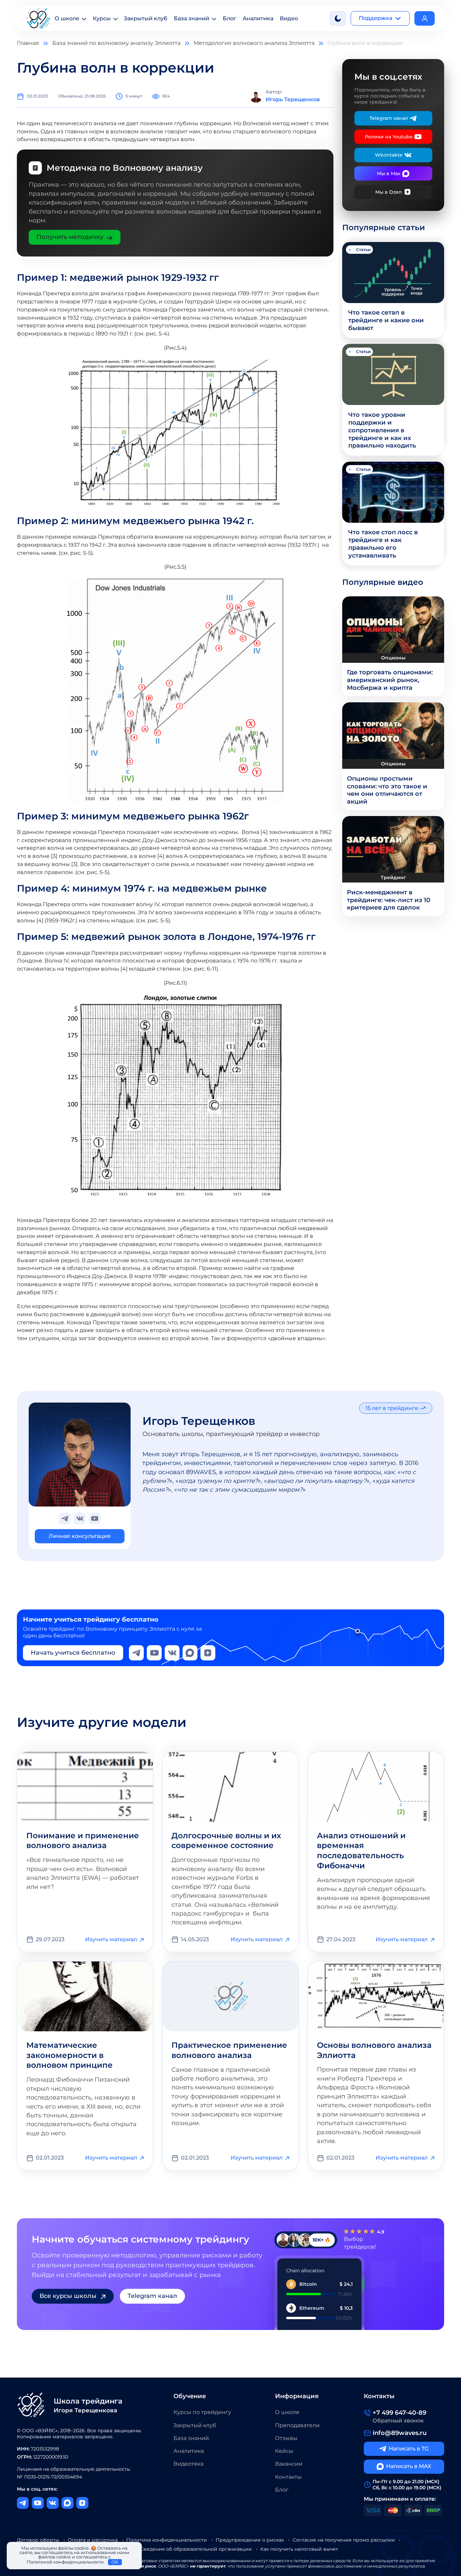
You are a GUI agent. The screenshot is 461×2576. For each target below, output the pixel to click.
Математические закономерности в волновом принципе (70, 2055)
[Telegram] (136, 1653)
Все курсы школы (68, 2296)
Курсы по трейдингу (202, 2412)
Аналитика (258, 18)
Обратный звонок (398, 2421)
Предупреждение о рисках (250, 2540)
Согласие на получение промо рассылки (344, 2540)
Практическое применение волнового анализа (229, 2050)
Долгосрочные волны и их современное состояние (226, 1841)
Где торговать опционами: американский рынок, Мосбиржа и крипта (390, 680)
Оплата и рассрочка (93, 2540)
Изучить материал (111, 1939)
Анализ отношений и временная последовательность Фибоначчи (361, 1851)
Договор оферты (38, 2540)
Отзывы (286, 2438)
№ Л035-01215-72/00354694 (49, 2477)
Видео (289, 18)
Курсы (102, 18)
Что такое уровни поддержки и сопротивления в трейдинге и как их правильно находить (382, 430)
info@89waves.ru (400, 2433)
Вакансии (289, 2464)
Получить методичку (70, 237)
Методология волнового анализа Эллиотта (254, 43)
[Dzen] (208, 1653)
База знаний (192, 18)
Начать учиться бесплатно (73, 1652)
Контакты (288, 2477)
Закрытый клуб (146, 18)
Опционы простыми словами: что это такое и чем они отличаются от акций (387, 790)
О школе (67, 18)
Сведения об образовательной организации (196, 2549)
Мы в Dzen (389, 192)
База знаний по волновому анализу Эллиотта (116, 43)
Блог (229, 18)
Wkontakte (389, 155)
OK (115, 2562)
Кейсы (284, 2451)
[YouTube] (154, 1653)
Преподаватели (297, 2425)
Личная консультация (80, 1536)
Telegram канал (389, 118)
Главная (28, 43)
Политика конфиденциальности (167, 2540)
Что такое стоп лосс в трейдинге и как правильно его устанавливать (383, 544)
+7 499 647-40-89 (399, 2412)
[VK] (172, 1653)
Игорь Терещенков (199, 1421)
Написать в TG (409, 2449)
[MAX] (190, 1653)
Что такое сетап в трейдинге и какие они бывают (386, 320)
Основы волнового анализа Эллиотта (374, 2050)
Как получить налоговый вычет (299, 2549)
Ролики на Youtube (389, 137)
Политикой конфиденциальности (65, 2562)
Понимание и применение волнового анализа (83, 1841)
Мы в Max (389, 173)
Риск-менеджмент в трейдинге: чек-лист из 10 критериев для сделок (389, 900)
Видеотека (188, 2464)
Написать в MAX (409, 2466)
